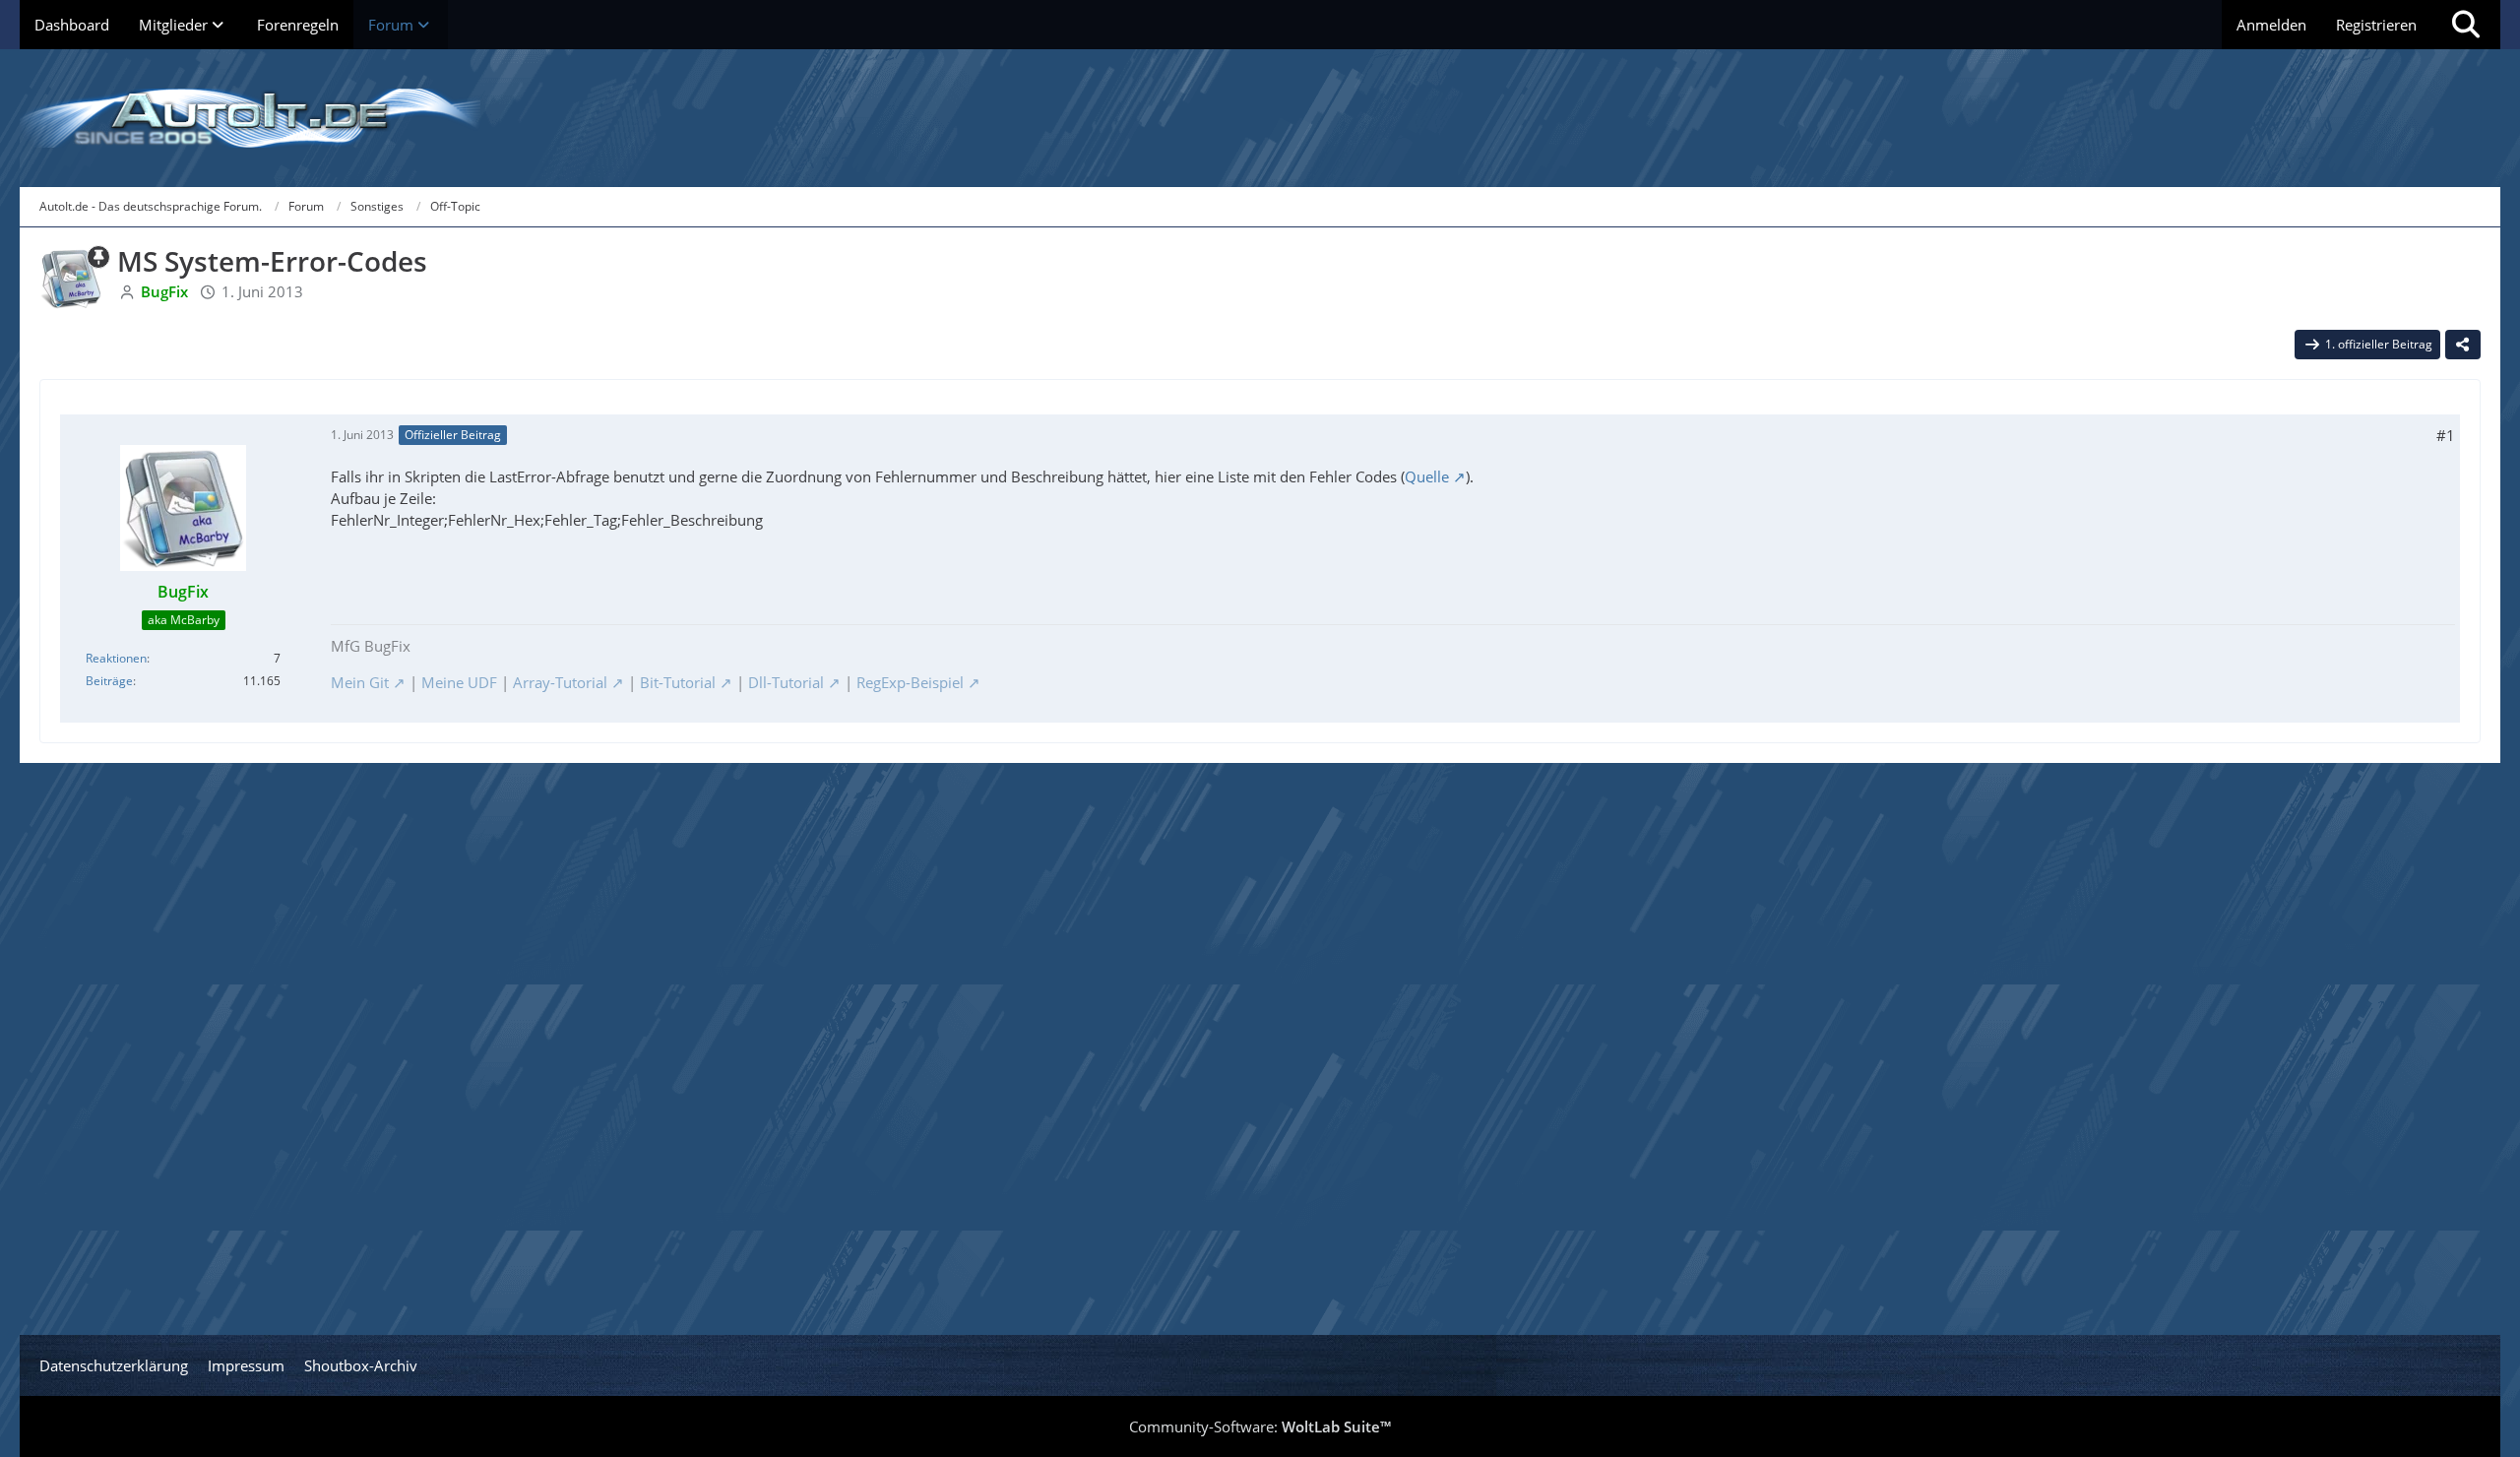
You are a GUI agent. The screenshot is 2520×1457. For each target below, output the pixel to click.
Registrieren (2376, 25)
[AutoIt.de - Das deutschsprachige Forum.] (1260, 118)
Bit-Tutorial (678, 682)
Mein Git (360, 682)
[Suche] (2466, 25)
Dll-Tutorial (786, 682)
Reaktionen (116, 658)
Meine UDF (459, 682)
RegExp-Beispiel (910, 682)
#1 (2446, 435)
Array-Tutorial (560, 682)
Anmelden (2271, 25)
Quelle (1427, 476)
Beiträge (109, 681)
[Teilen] (2463, 345)
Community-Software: (1260, 1426)
